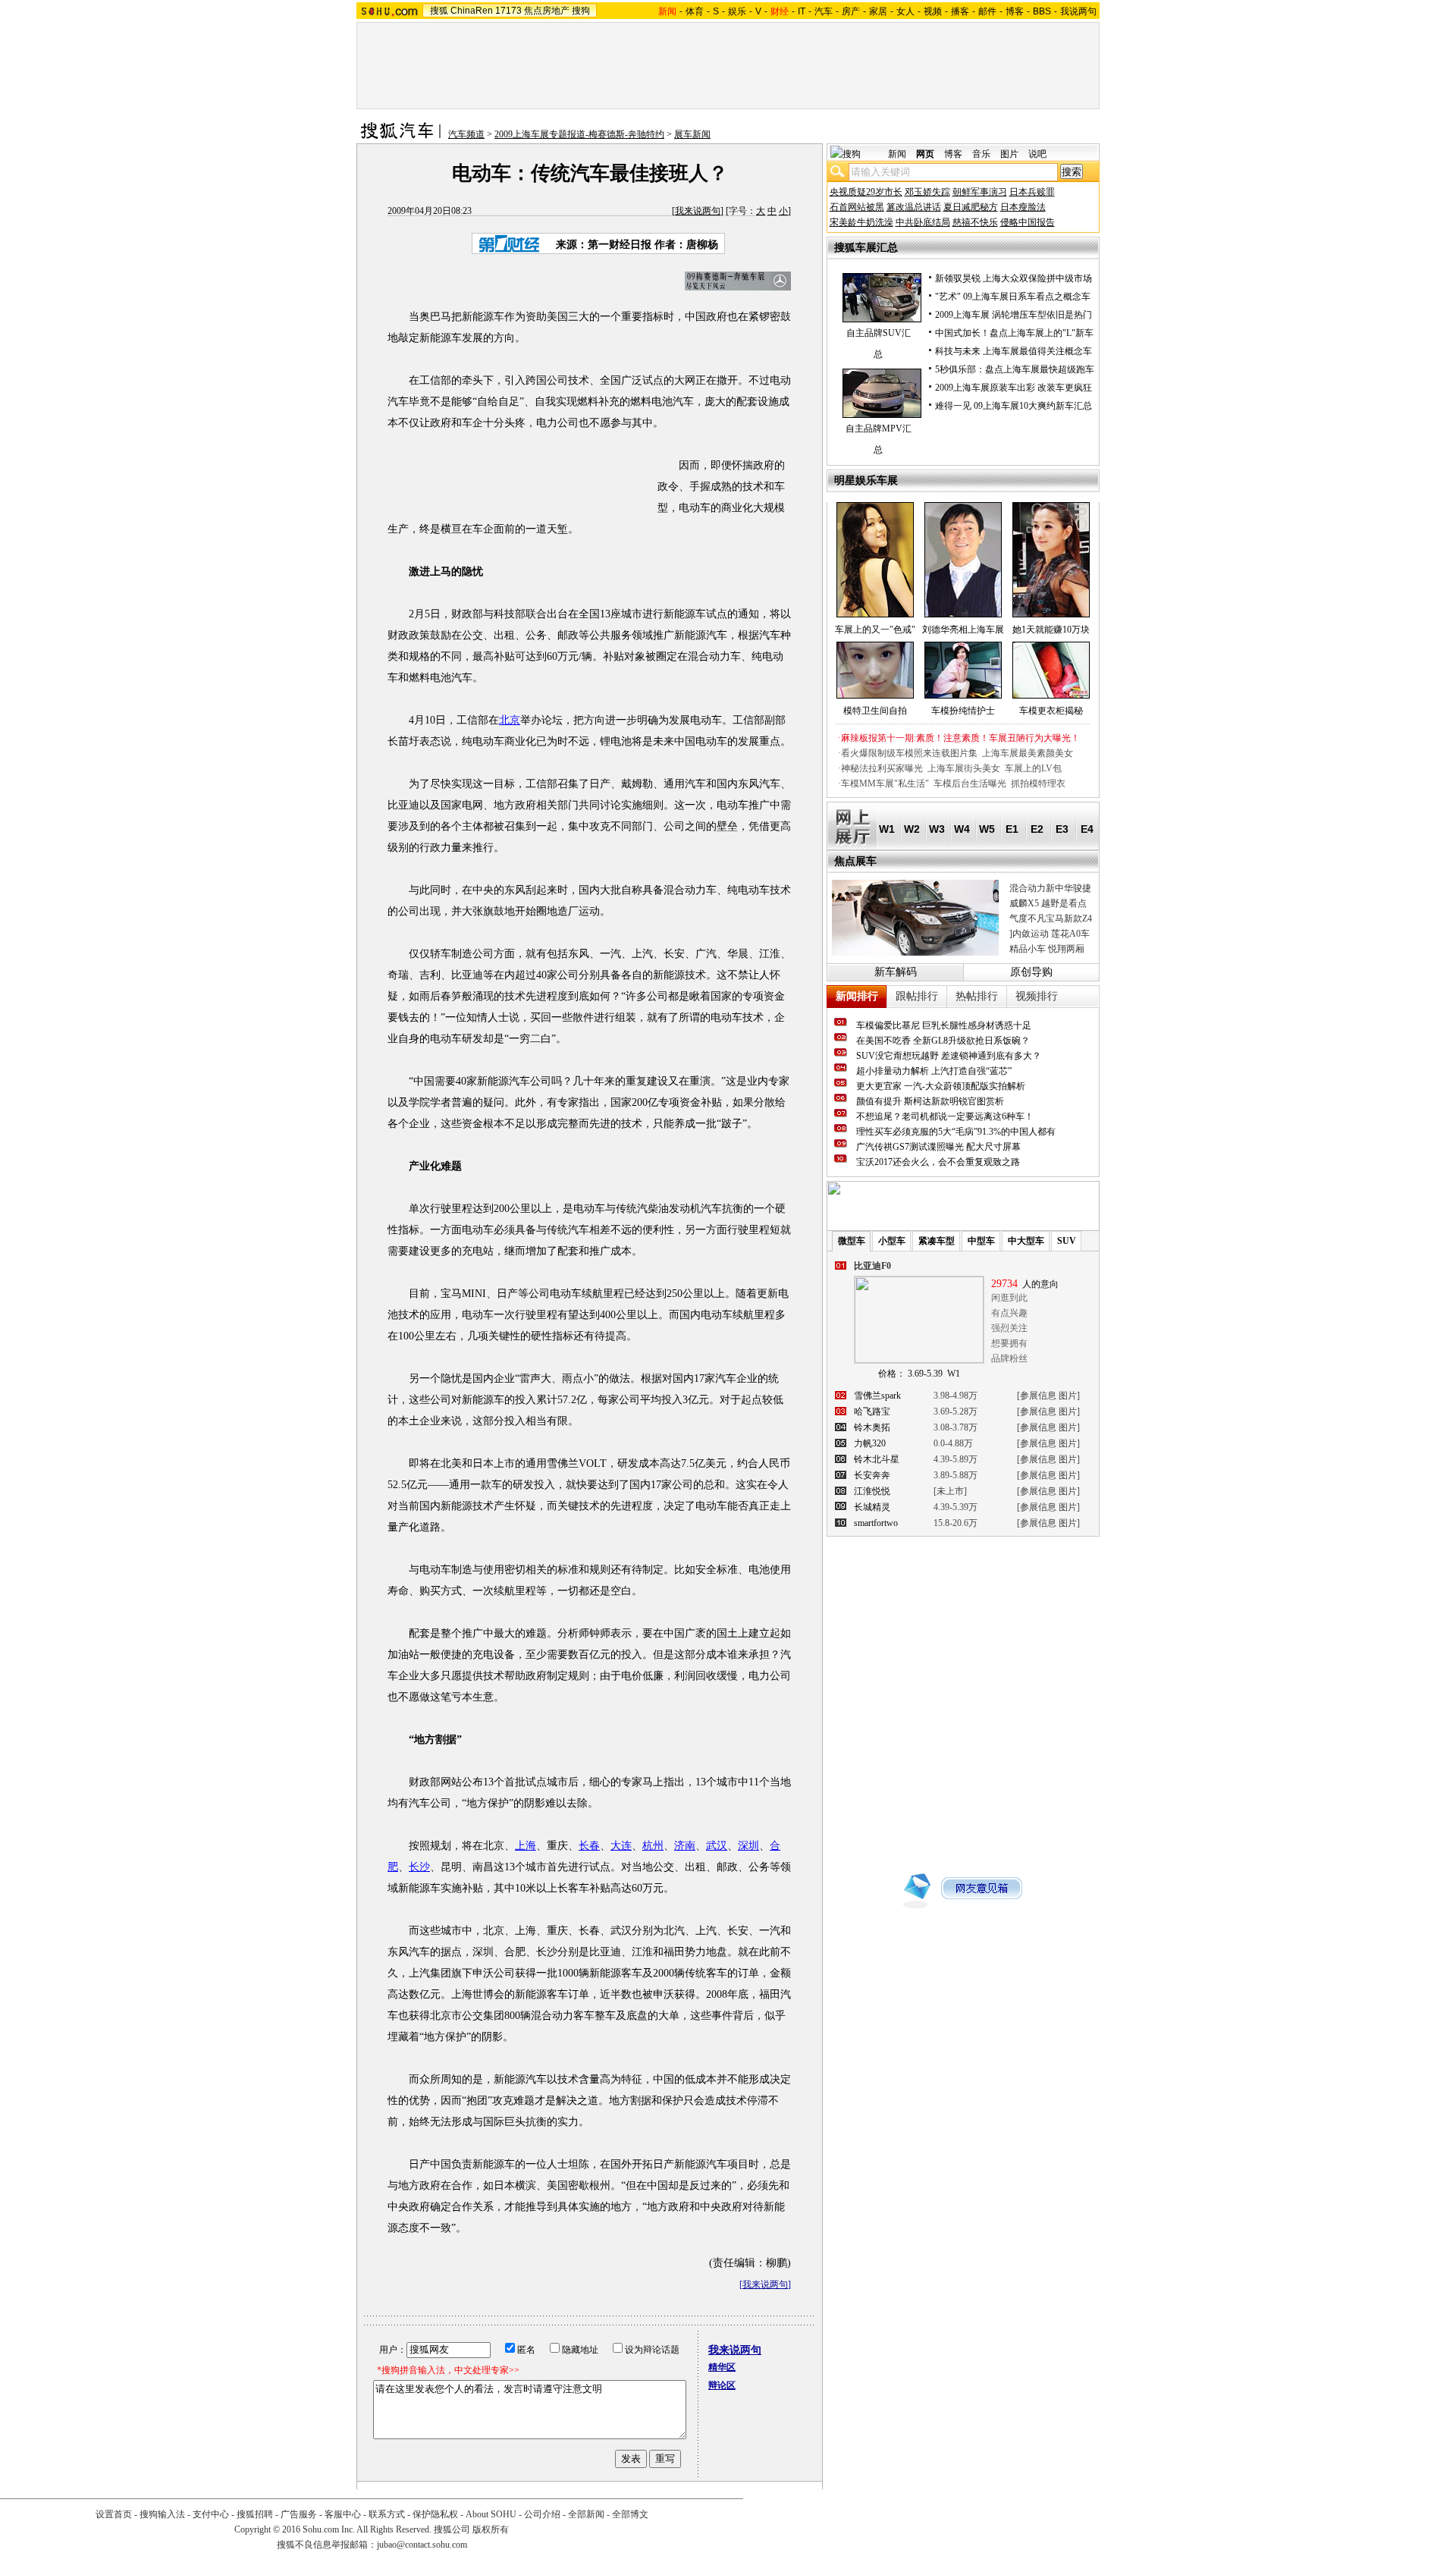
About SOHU (491, 2514)
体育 (695, 11)
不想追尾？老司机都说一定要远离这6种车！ (945, 1116)
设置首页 (114, 2514)
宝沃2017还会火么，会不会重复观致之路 (938, 1162)
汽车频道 (466, 134)
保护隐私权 (435, 2514)
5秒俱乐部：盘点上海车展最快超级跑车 (1015, 369)
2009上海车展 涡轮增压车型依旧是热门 (1014, 315)
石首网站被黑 (857, 207)
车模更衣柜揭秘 (1051, 711)
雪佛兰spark (877, 1396)
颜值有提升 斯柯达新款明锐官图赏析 (930, 1101)
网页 (925, 154)
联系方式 (387, 2514)
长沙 (419, 1867)
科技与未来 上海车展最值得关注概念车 (1014, 351)
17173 (508, 11)
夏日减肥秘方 (971, 207)
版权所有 (491, 2529)
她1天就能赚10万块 (1051, 630)
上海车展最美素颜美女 (1028, 753)
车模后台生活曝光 (970, 783)
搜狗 (581, 11)
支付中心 (211, 2514)
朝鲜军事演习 (980, 192)
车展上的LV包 (1033, 768)
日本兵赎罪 (1032, 192)
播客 (960, 11)
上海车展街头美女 (964, 768)
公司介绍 (542, 2514)
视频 (933, 11)
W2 (912, 829)
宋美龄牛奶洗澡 (861, 222)
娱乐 (737, 11)
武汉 (717, 1846)
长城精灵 (872, 1507)
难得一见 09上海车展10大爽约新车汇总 (1014, 406)
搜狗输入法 (162, 2514)
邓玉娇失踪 (927, 192)
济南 (685, 1846)
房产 (851, 11)
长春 (589, 1846)
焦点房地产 (547, 11)
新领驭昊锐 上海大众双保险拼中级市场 (1014, 278)
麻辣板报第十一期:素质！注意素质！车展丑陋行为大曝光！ (960, 738)
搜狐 (439, 11)
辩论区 (722, 2385)
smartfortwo (876, 1523)
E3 (1062, 829)
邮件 (987, 11)
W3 (937, 829)
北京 (510, 720)
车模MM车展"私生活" (885, 783)
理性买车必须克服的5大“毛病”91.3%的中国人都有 (956, 1132)
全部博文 (630, 2514)
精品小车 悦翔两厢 (1047, 949)
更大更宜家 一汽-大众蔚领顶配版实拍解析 (941, 1086)
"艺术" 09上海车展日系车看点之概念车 (1013, 297)
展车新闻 (692, 134)
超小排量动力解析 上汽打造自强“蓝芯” (934, 1071)
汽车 (824, 11)
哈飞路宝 (872, 1411)
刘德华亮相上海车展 (963, 630)
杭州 (653, 1846)
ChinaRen (472, 11)
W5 (987, 829)
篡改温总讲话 (914, 207)
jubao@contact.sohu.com (422, 2545)
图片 (1009, 154)
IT (802, 11)
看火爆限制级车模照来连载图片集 (909, 753)
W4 (962, 829)
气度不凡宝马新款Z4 (1051, 918)
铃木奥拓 (872, 1427)
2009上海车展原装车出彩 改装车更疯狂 (1014, 388)
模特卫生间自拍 (875, 711)
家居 (878, 11)
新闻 (897, 154)
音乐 (981, 154)
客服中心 (343, 2514)
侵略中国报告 (1028, 222)
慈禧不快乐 (975, 222)
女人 (905, 11)
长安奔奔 (872, 1475)
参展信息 (1038, 1396)
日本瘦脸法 (1023, 207)
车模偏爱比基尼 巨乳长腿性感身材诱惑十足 (944, 1025)
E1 (1012, 829)
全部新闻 (586, 2514)
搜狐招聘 (255, 2514)
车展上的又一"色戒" (875, 630)
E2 (1037, 829)
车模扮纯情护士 (963, 711)
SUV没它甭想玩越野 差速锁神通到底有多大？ (949, 1056)
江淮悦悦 (872, 1491)
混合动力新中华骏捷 (1050, 888)
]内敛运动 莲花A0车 (1050, 934)
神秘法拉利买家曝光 (882, 768)
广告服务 (299, 2514)
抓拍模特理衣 (1038, 783)
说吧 (1037, 154)
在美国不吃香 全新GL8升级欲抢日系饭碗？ (943, 1041)
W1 (887, 829)
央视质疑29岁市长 (866, 192)
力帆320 (870, 1443)
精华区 (722, 2367)
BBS (1042, 11)
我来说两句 (698, 211)
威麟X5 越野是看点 (1048, 903)
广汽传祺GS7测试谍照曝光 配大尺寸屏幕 (938, 1147)
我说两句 (1078, 11)
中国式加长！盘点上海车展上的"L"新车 (1014, 333)
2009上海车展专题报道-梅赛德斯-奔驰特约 (579, 134)
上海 (526, 1846)
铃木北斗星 (877, 1459)
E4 (1087, 829)
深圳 (748, 1846)
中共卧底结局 (923, 222)
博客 (1015, 11)
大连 (621, 1846)
